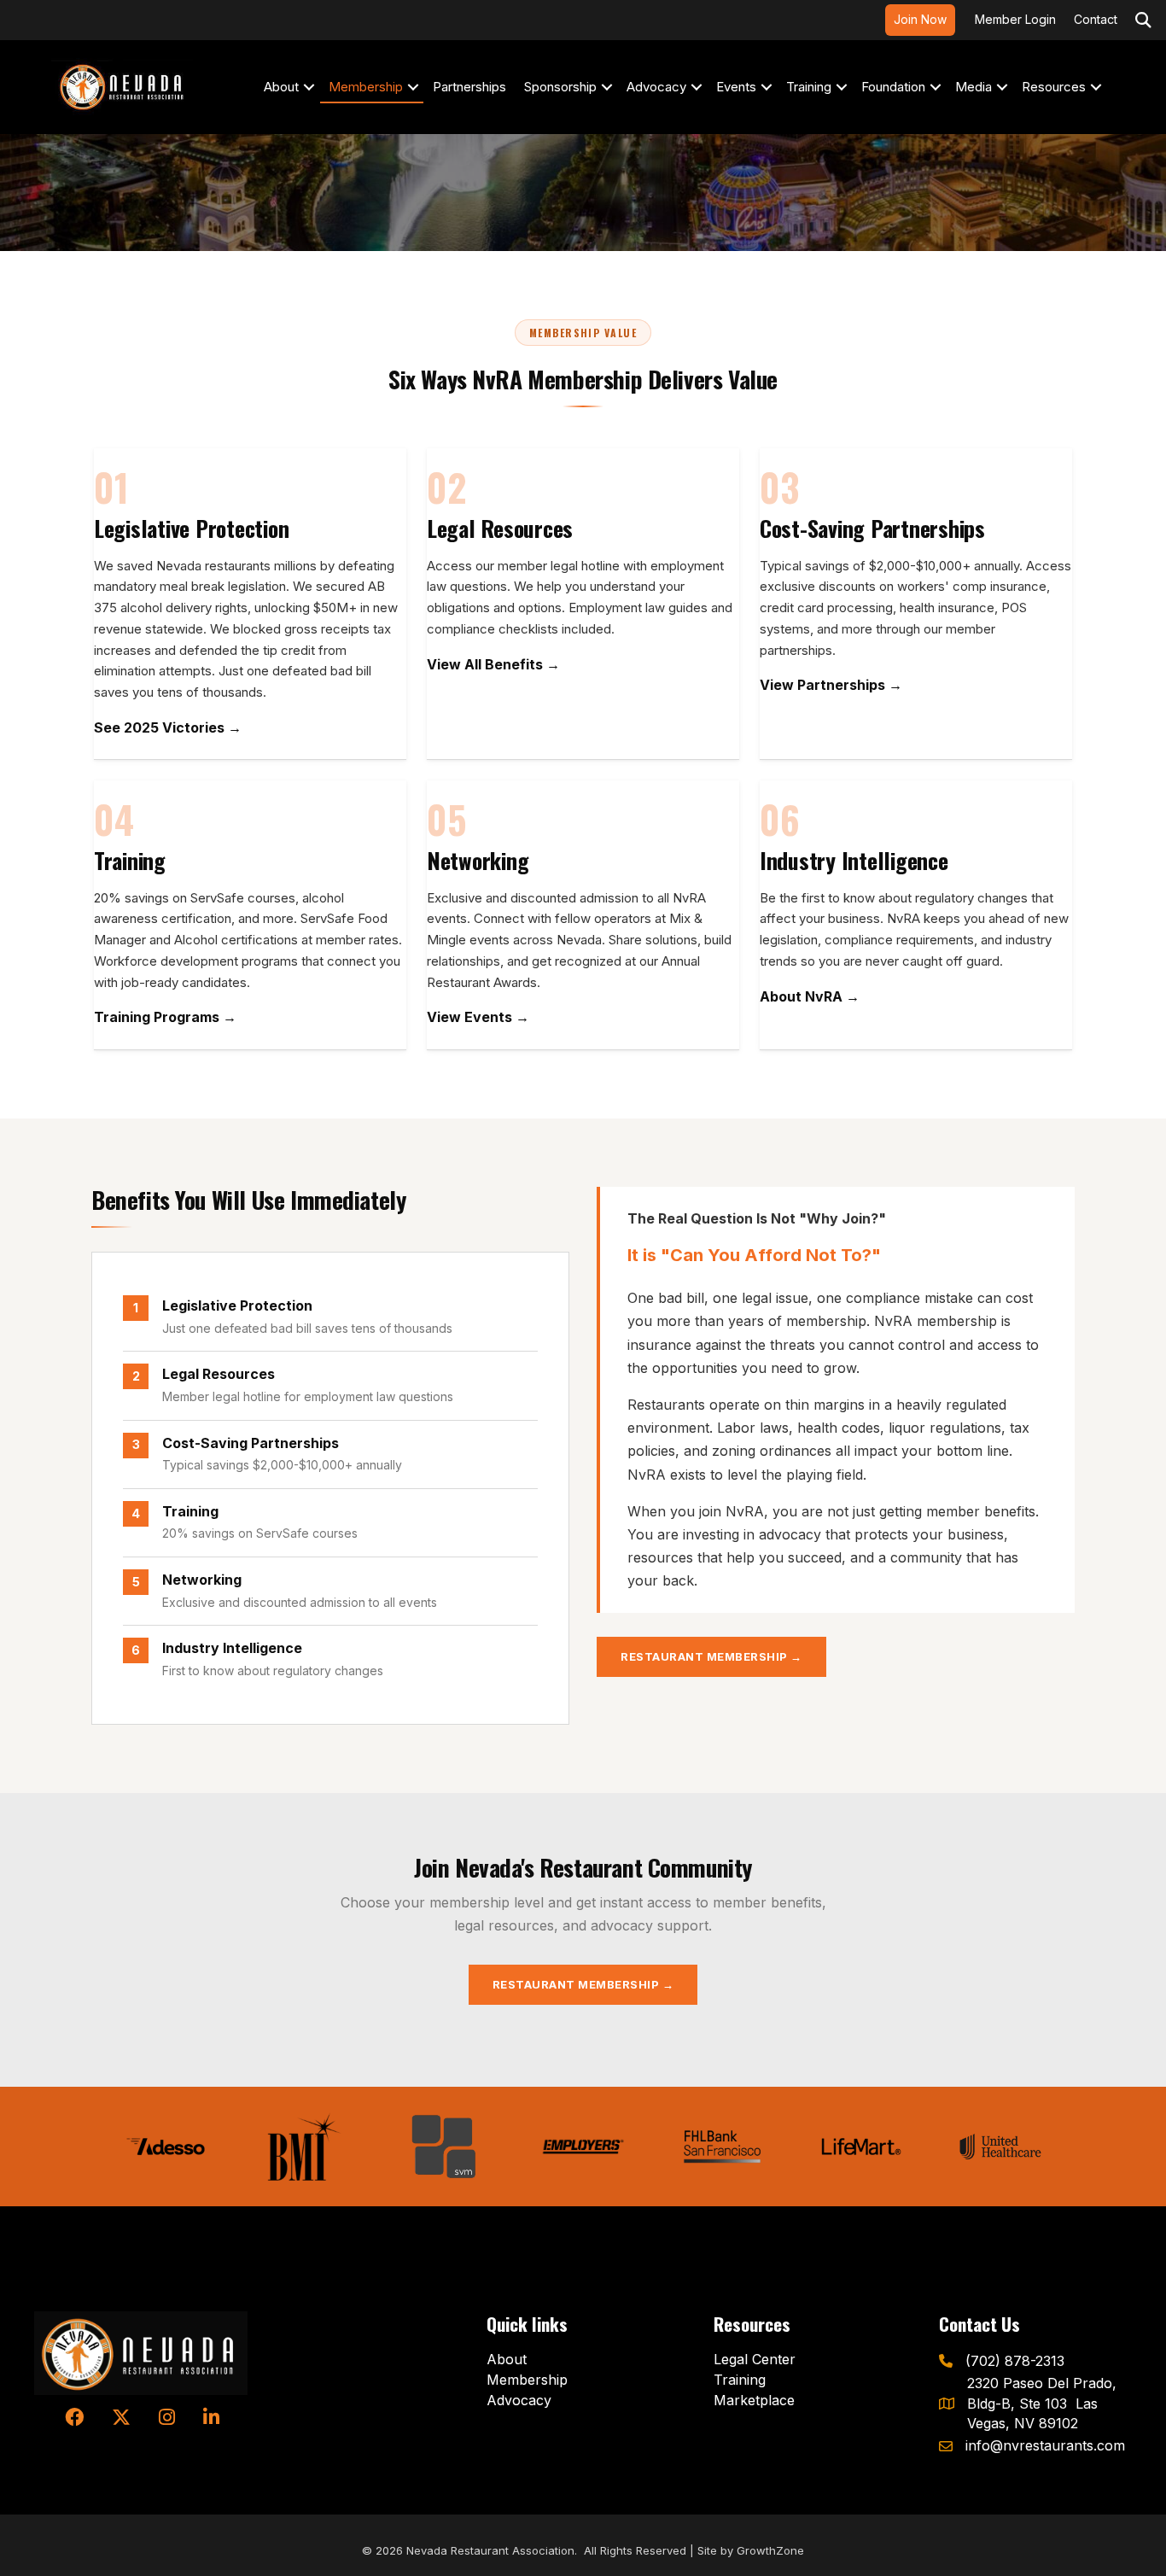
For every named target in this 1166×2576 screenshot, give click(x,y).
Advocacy (656, 87)
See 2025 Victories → (168, 727)
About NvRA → (810, 996)
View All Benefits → (493, 664)
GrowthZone (770, 2550)
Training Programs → (165, 1017)
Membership (366, 87)
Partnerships (469, 87)
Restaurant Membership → (711, 1656)
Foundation (893, 87)
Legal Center (755, 2359)
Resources (1054, 87)
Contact (1096, 19)
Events (736, 87)
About (281, 87)
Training (809, 87)
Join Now (920, 19)
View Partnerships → (831, 685)
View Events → (478, 1017)
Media (974, 87)
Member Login (1015, 19)
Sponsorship (560, 87)
